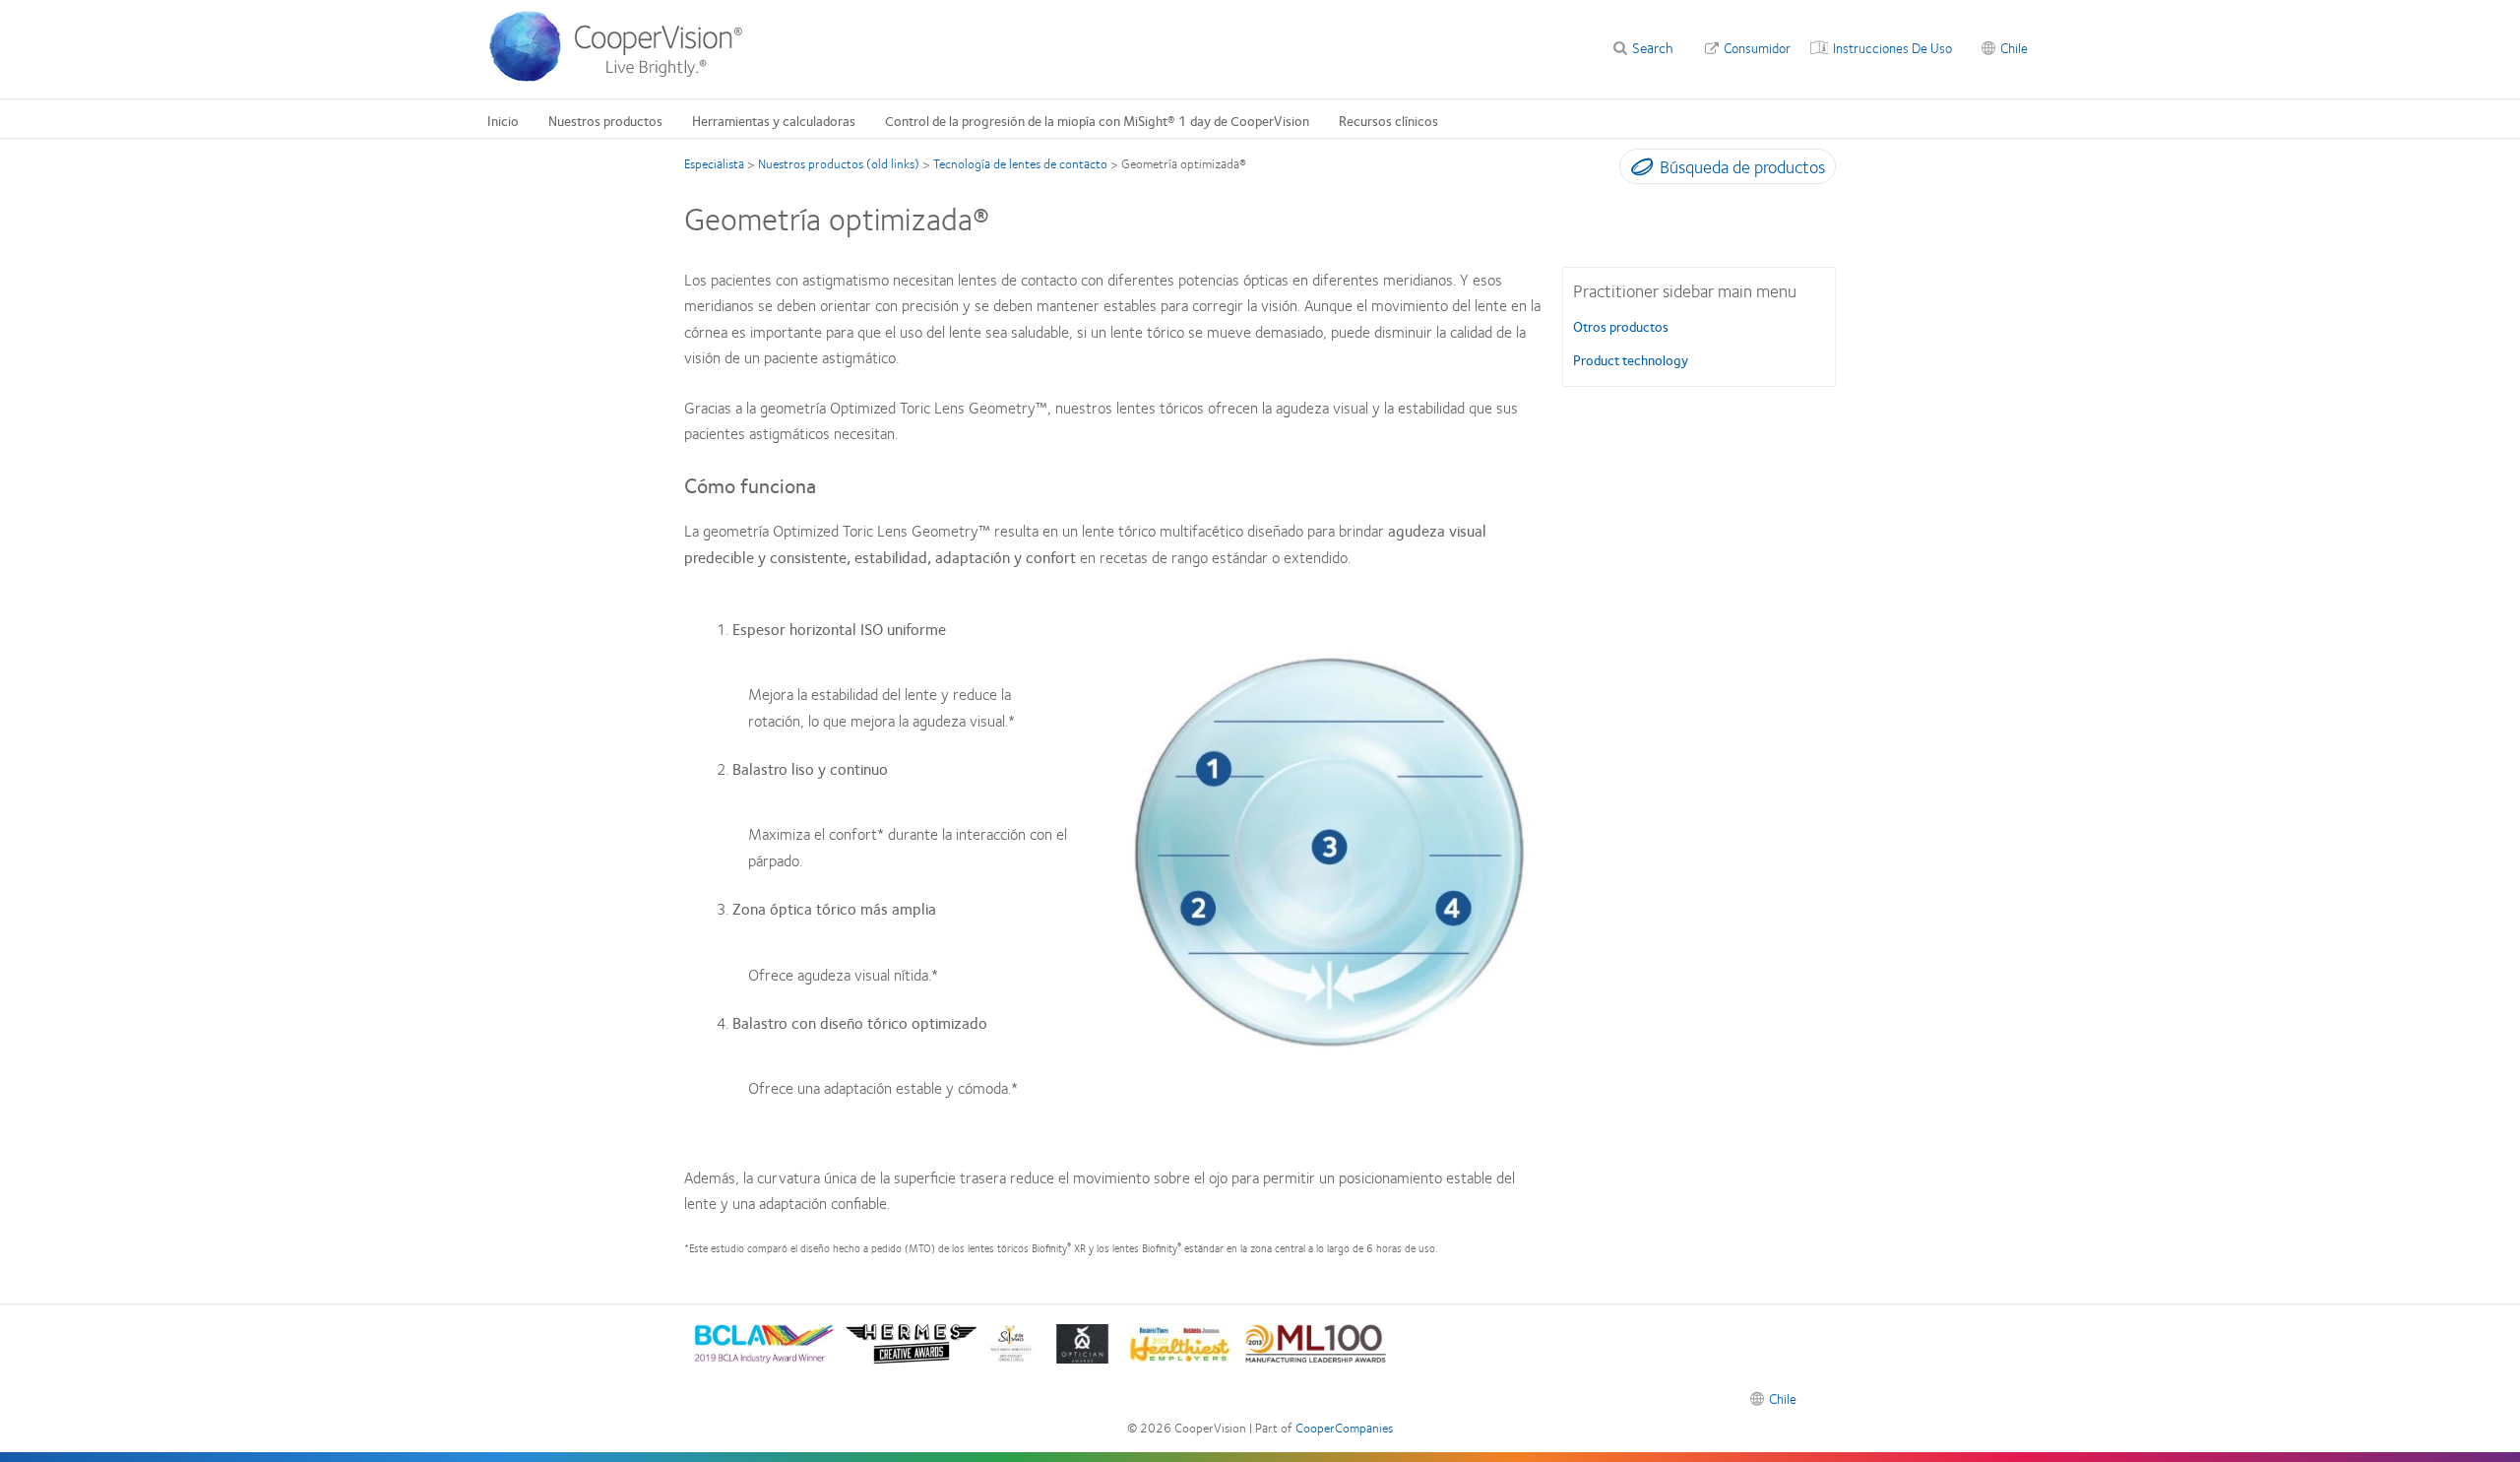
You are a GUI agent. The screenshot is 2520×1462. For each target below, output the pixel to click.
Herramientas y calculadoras (774, 120)
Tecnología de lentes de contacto (1020, 163)
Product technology (1631, 359)
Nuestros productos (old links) (839, 163)
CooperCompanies (1344, 1428)
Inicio (503, 120)
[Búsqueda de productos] (1638, 170)
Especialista (714, 163)
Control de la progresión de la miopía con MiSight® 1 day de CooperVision (1097, 120)
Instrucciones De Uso (1892, 47)
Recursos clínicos (1388, 120)
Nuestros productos (605, 120)
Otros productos (1621, 326)
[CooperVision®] (625, 77)
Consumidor (1757, 47)
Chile (2014, 47)
